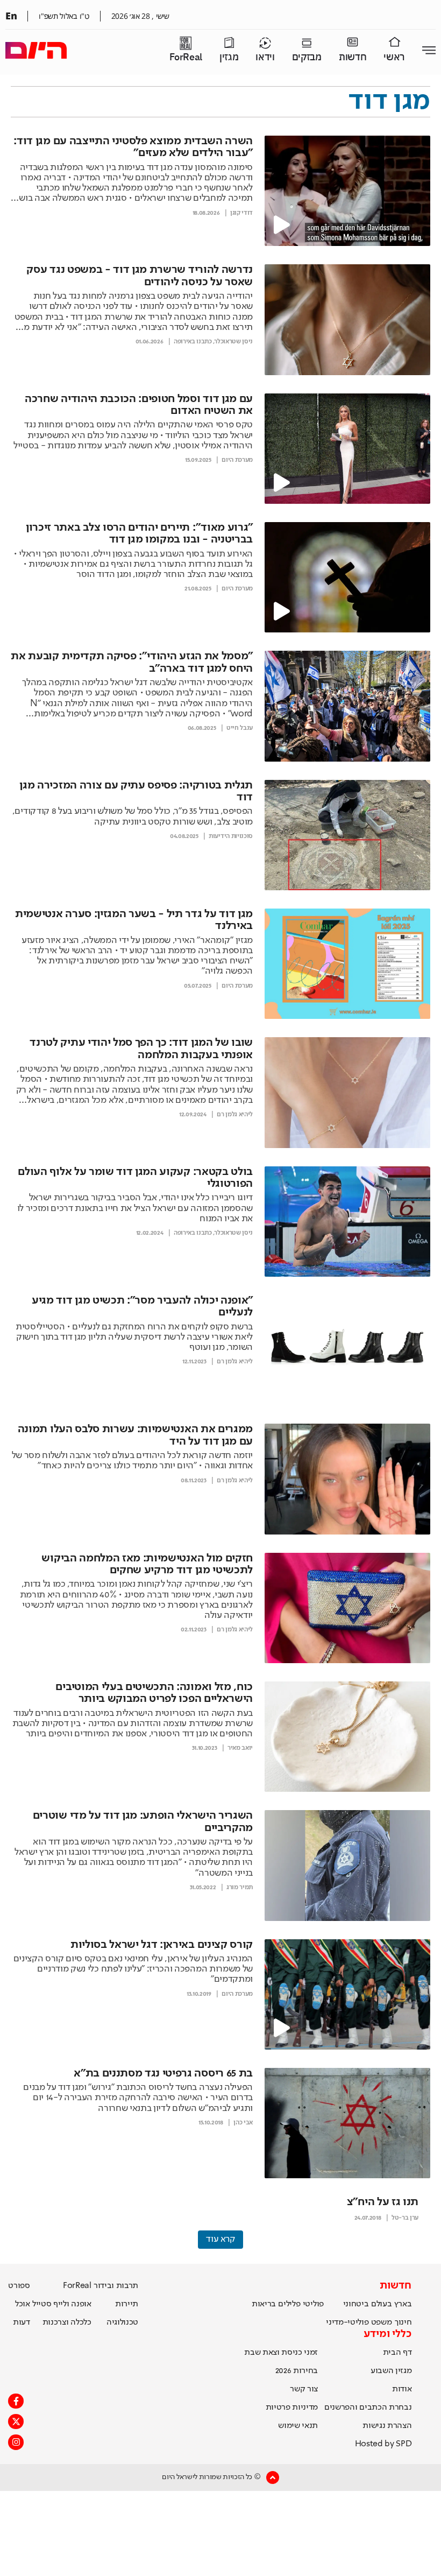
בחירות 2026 (297, 2371)
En (11, 16)
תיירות (127, 2304)
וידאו (265, 57)
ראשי (394, 57)
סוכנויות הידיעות (231, 836)
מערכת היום (237, 460)
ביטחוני (356, 2304)
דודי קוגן (241, 213)
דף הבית (397, 2353)
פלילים (289, 2304)
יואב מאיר (240, 1748)
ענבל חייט (240, 728)
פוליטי (313, 2304)
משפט (382, 2322)
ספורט (19, 2286)
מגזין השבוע (391, 2371)
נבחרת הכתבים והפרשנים (368, 2408)
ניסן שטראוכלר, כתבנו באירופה (213, 342)
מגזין (229, 57)
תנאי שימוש (298, 2426)
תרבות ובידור (116, 2286)
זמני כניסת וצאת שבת (281, 2353)
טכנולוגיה (122, 2322)
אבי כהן (243, 2123)
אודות (402, 2389)
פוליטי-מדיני (347, 2322)
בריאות (264, 2304)
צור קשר (304, 2389)
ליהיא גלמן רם (235, 1115)
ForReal (186, 57)
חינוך (403, 2322)
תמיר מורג (240, 1888)
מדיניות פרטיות (292, 2408)
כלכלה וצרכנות (67, 2322)
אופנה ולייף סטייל (62, 2304)
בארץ (403, 2304)
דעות (22, 2322)
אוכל (23, 2304)
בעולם (381, 2304)
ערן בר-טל (405, 2218)
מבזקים (307, 57)
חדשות (353, 57)
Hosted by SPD (383, 2444)
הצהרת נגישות (387, 2426)
